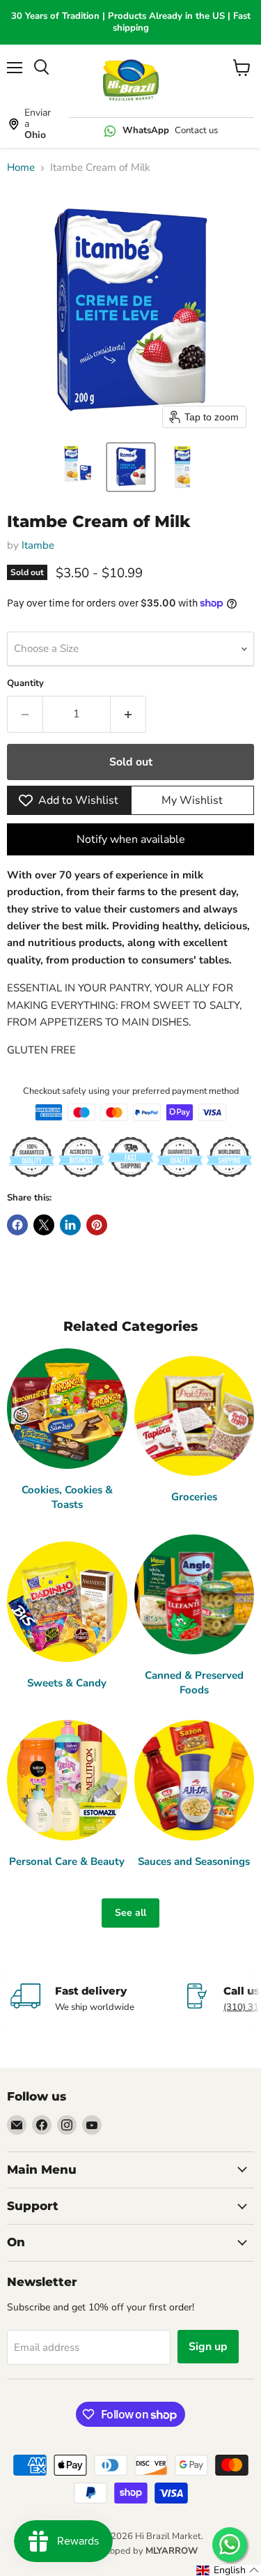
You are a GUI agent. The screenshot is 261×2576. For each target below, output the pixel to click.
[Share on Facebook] (17, 1225)
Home (21, 168)
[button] (79, 467)
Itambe (38, 545)
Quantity (25, 684)
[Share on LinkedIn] (70, 1225)
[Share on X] (44, 1225)
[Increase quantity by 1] (128, 714)
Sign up (208, 2347)
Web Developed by (131, 2551)
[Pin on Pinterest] (97, 1225)
